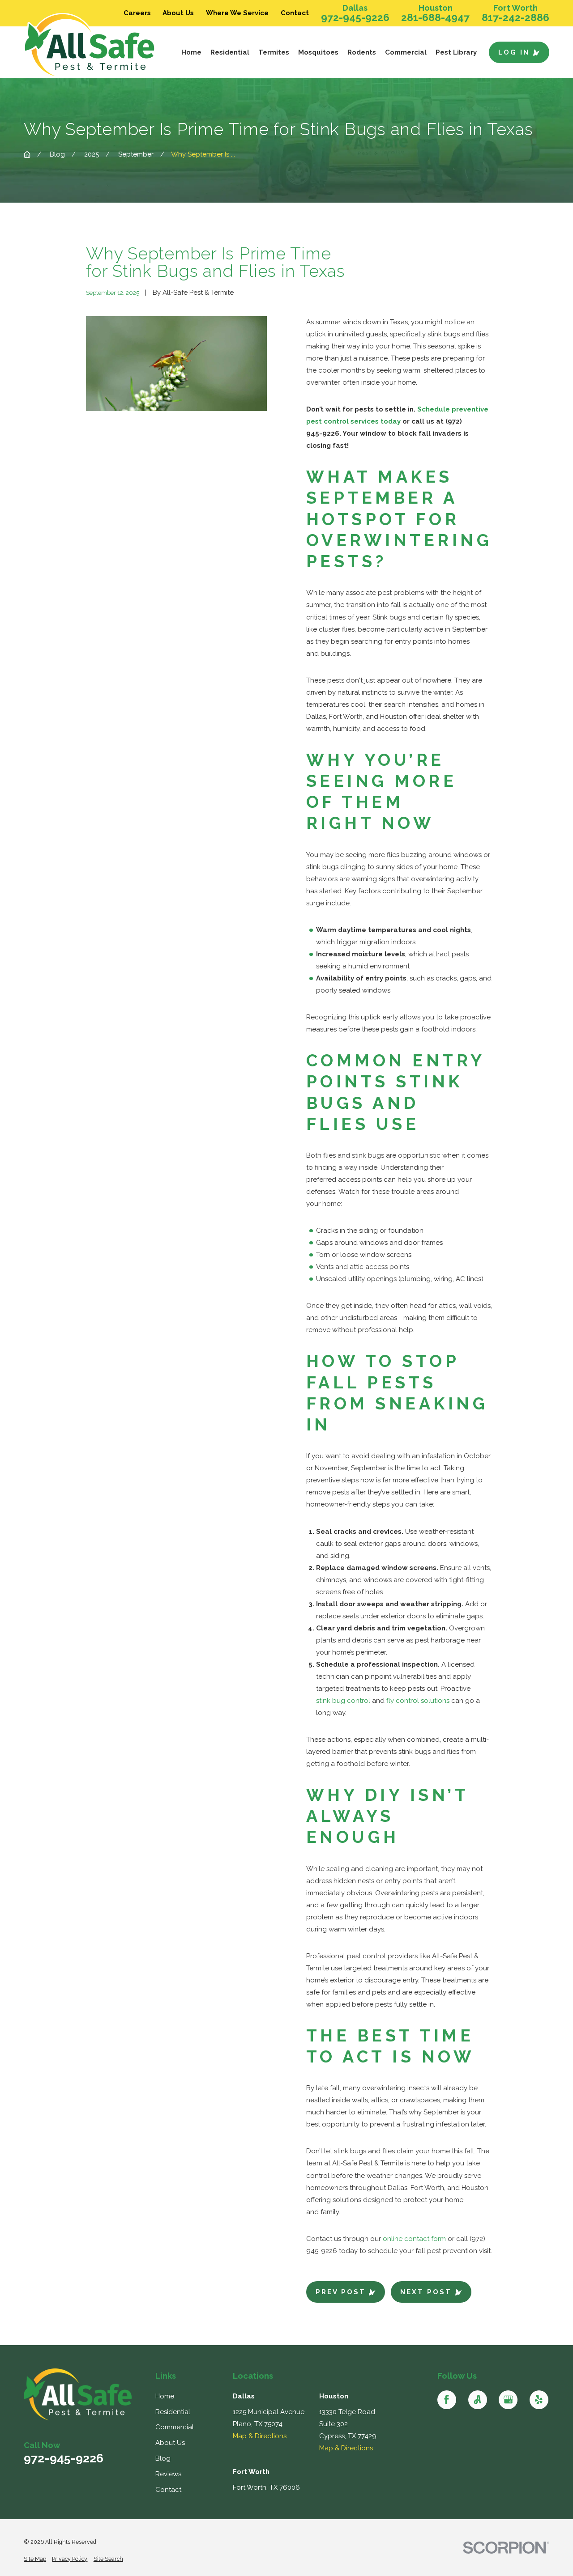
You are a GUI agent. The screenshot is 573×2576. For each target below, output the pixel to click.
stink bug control (343, 1701)
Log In (514, 52)
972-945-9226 (355, 18)
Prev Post (341, 2292)
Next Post (426, 2292)
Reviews (168, 2474)
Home (165, 2396)
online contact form (414, 2239)
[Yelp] (539, 2400)
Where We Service (237, 13)
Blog (163, 2458)
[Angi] (478, 2400)
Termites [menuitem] (274, 52)
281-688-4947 (435, 18)
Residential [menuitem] (230, 52)
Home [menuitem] (191, 52)
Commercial (175, 2427)
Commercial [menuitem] (406, 52)
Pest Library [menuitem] (456, 52)
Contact (295, 13)
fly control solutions (418, 1701)
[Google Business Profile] (508, 2400)
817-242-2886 (515, 18)
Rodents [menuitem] (362, 52)
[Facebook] (447, 2400)
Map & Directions (260, 2436)
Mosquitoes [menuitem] (318, 52)
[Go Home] (27, 155)
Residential (173, 2412)
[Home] (92, 46)
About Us (178, 13)
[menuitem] (35, 2559)
